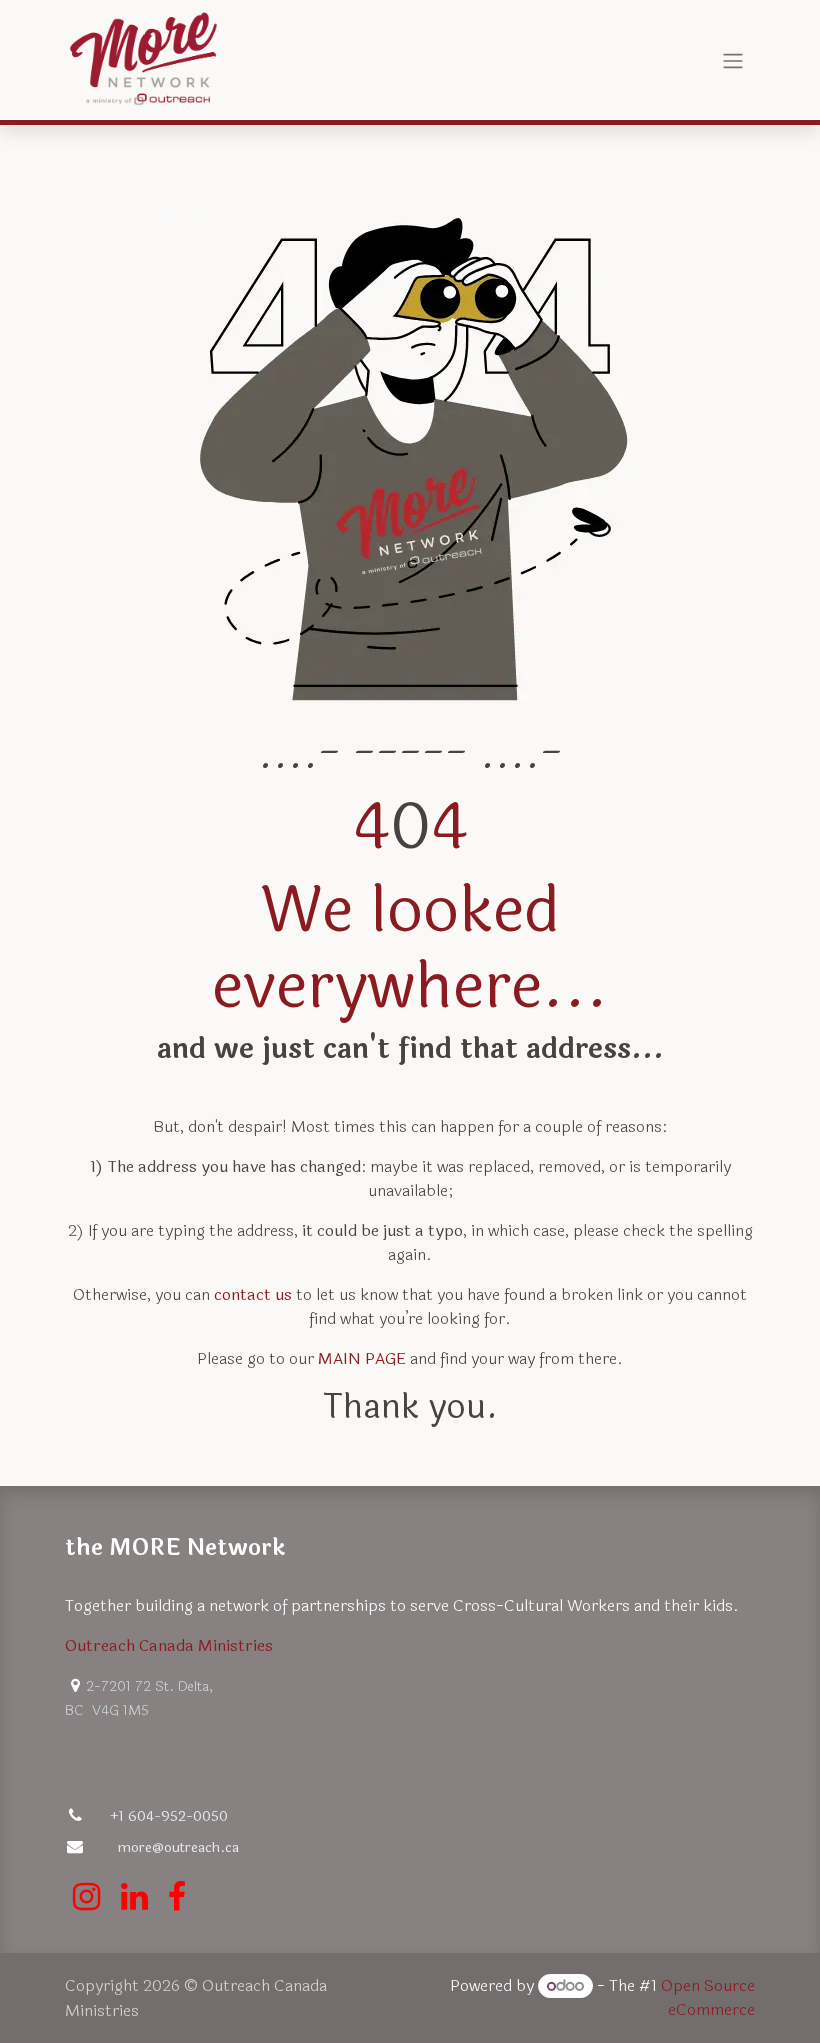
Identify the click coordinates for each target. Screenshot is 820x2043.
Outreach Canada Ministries (169, 1645)
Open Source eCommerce (708, 1997)
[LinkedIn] (134, 1897)
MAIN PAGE (362, 1358)
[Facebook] (177, 1897)
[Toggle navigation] (733, 60)
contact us (253, 1294)
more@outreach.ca (178, 1847)
